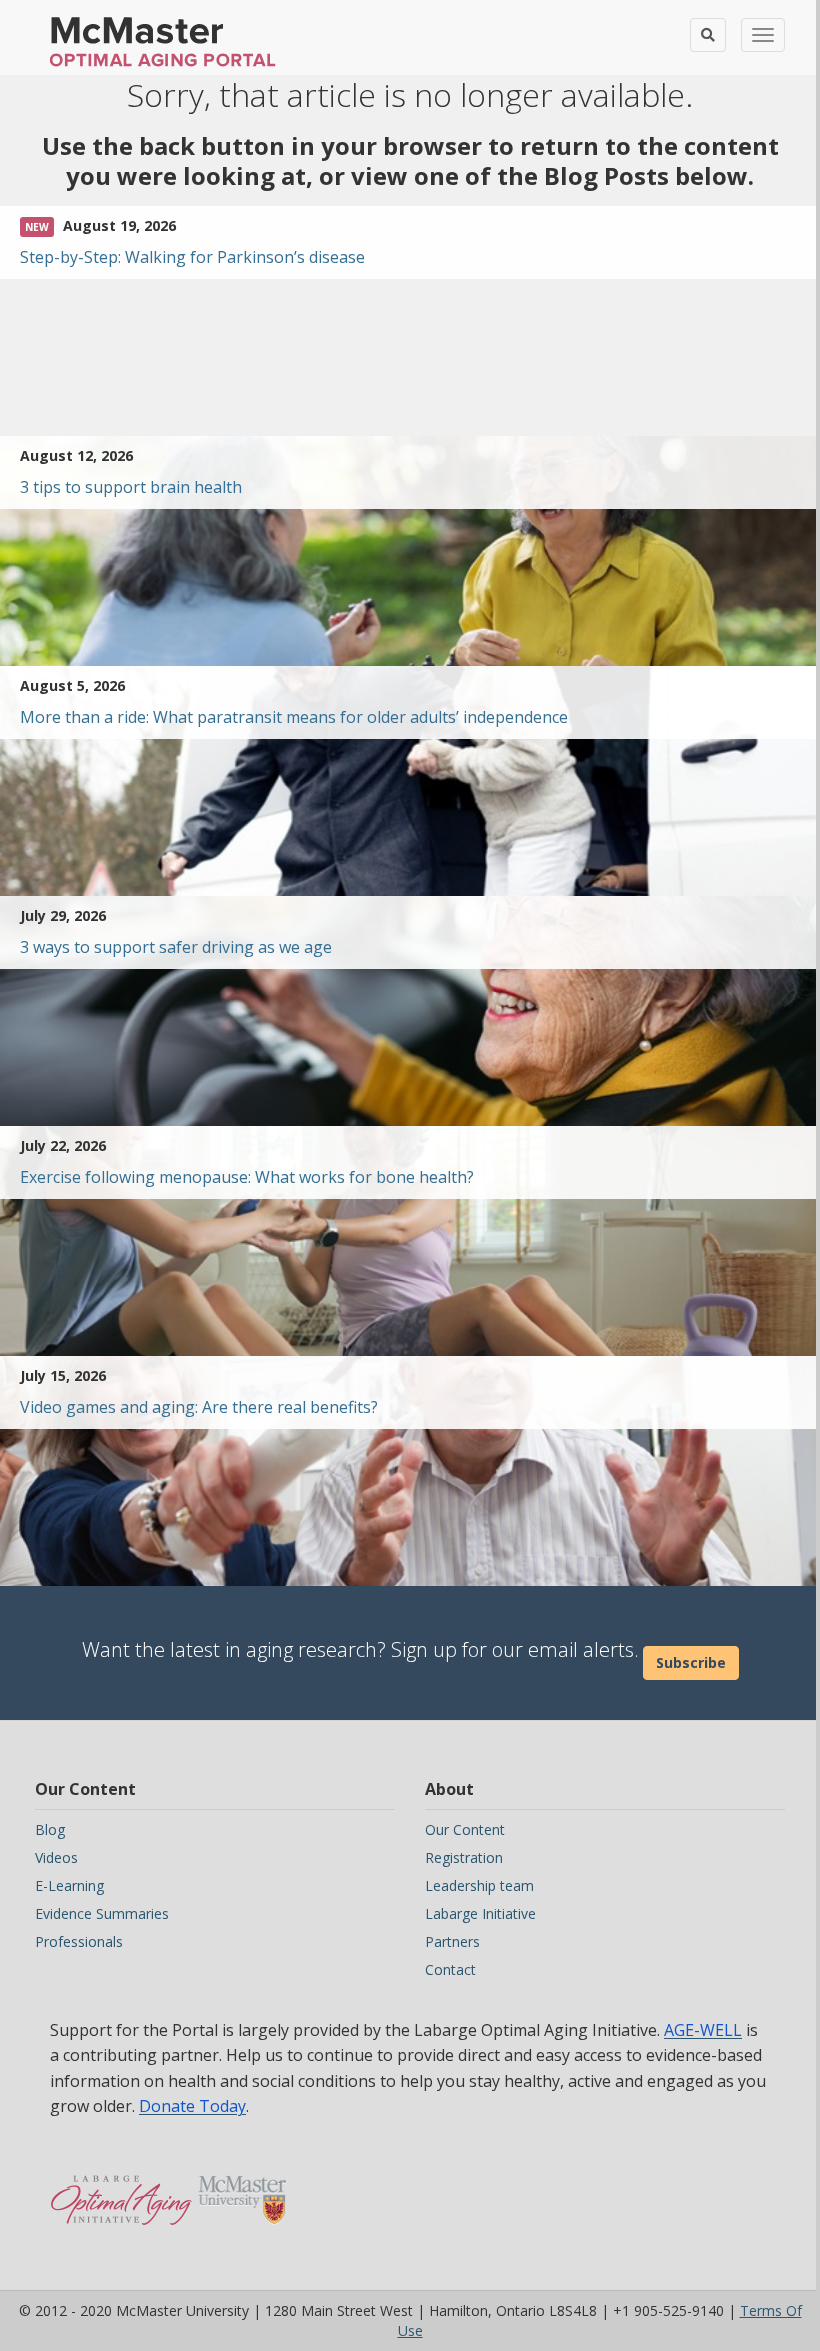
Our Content (465, 1829)
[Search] (708, 35)
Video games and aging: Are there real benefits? (199, 1407)
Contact (450, 1969)
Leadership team (479, 1885)
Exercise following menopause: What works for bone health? (247, 1177)
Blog (50, 1829)
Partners (452, 1941)
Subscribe (691, 1662)
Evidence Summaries (102, 1913)
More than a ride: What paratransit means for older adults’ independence (294, 717)
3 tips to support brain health (131, 487)
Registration (464, 1857)
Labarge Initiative (480, 1913)
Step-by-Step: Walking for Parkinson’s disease (192, 257)
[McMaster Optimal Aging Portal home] (121, 2190)
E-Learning (69, 1885)
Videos (56, 1857)
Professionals (79, 1941)
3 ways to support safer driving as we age (176, 947)
